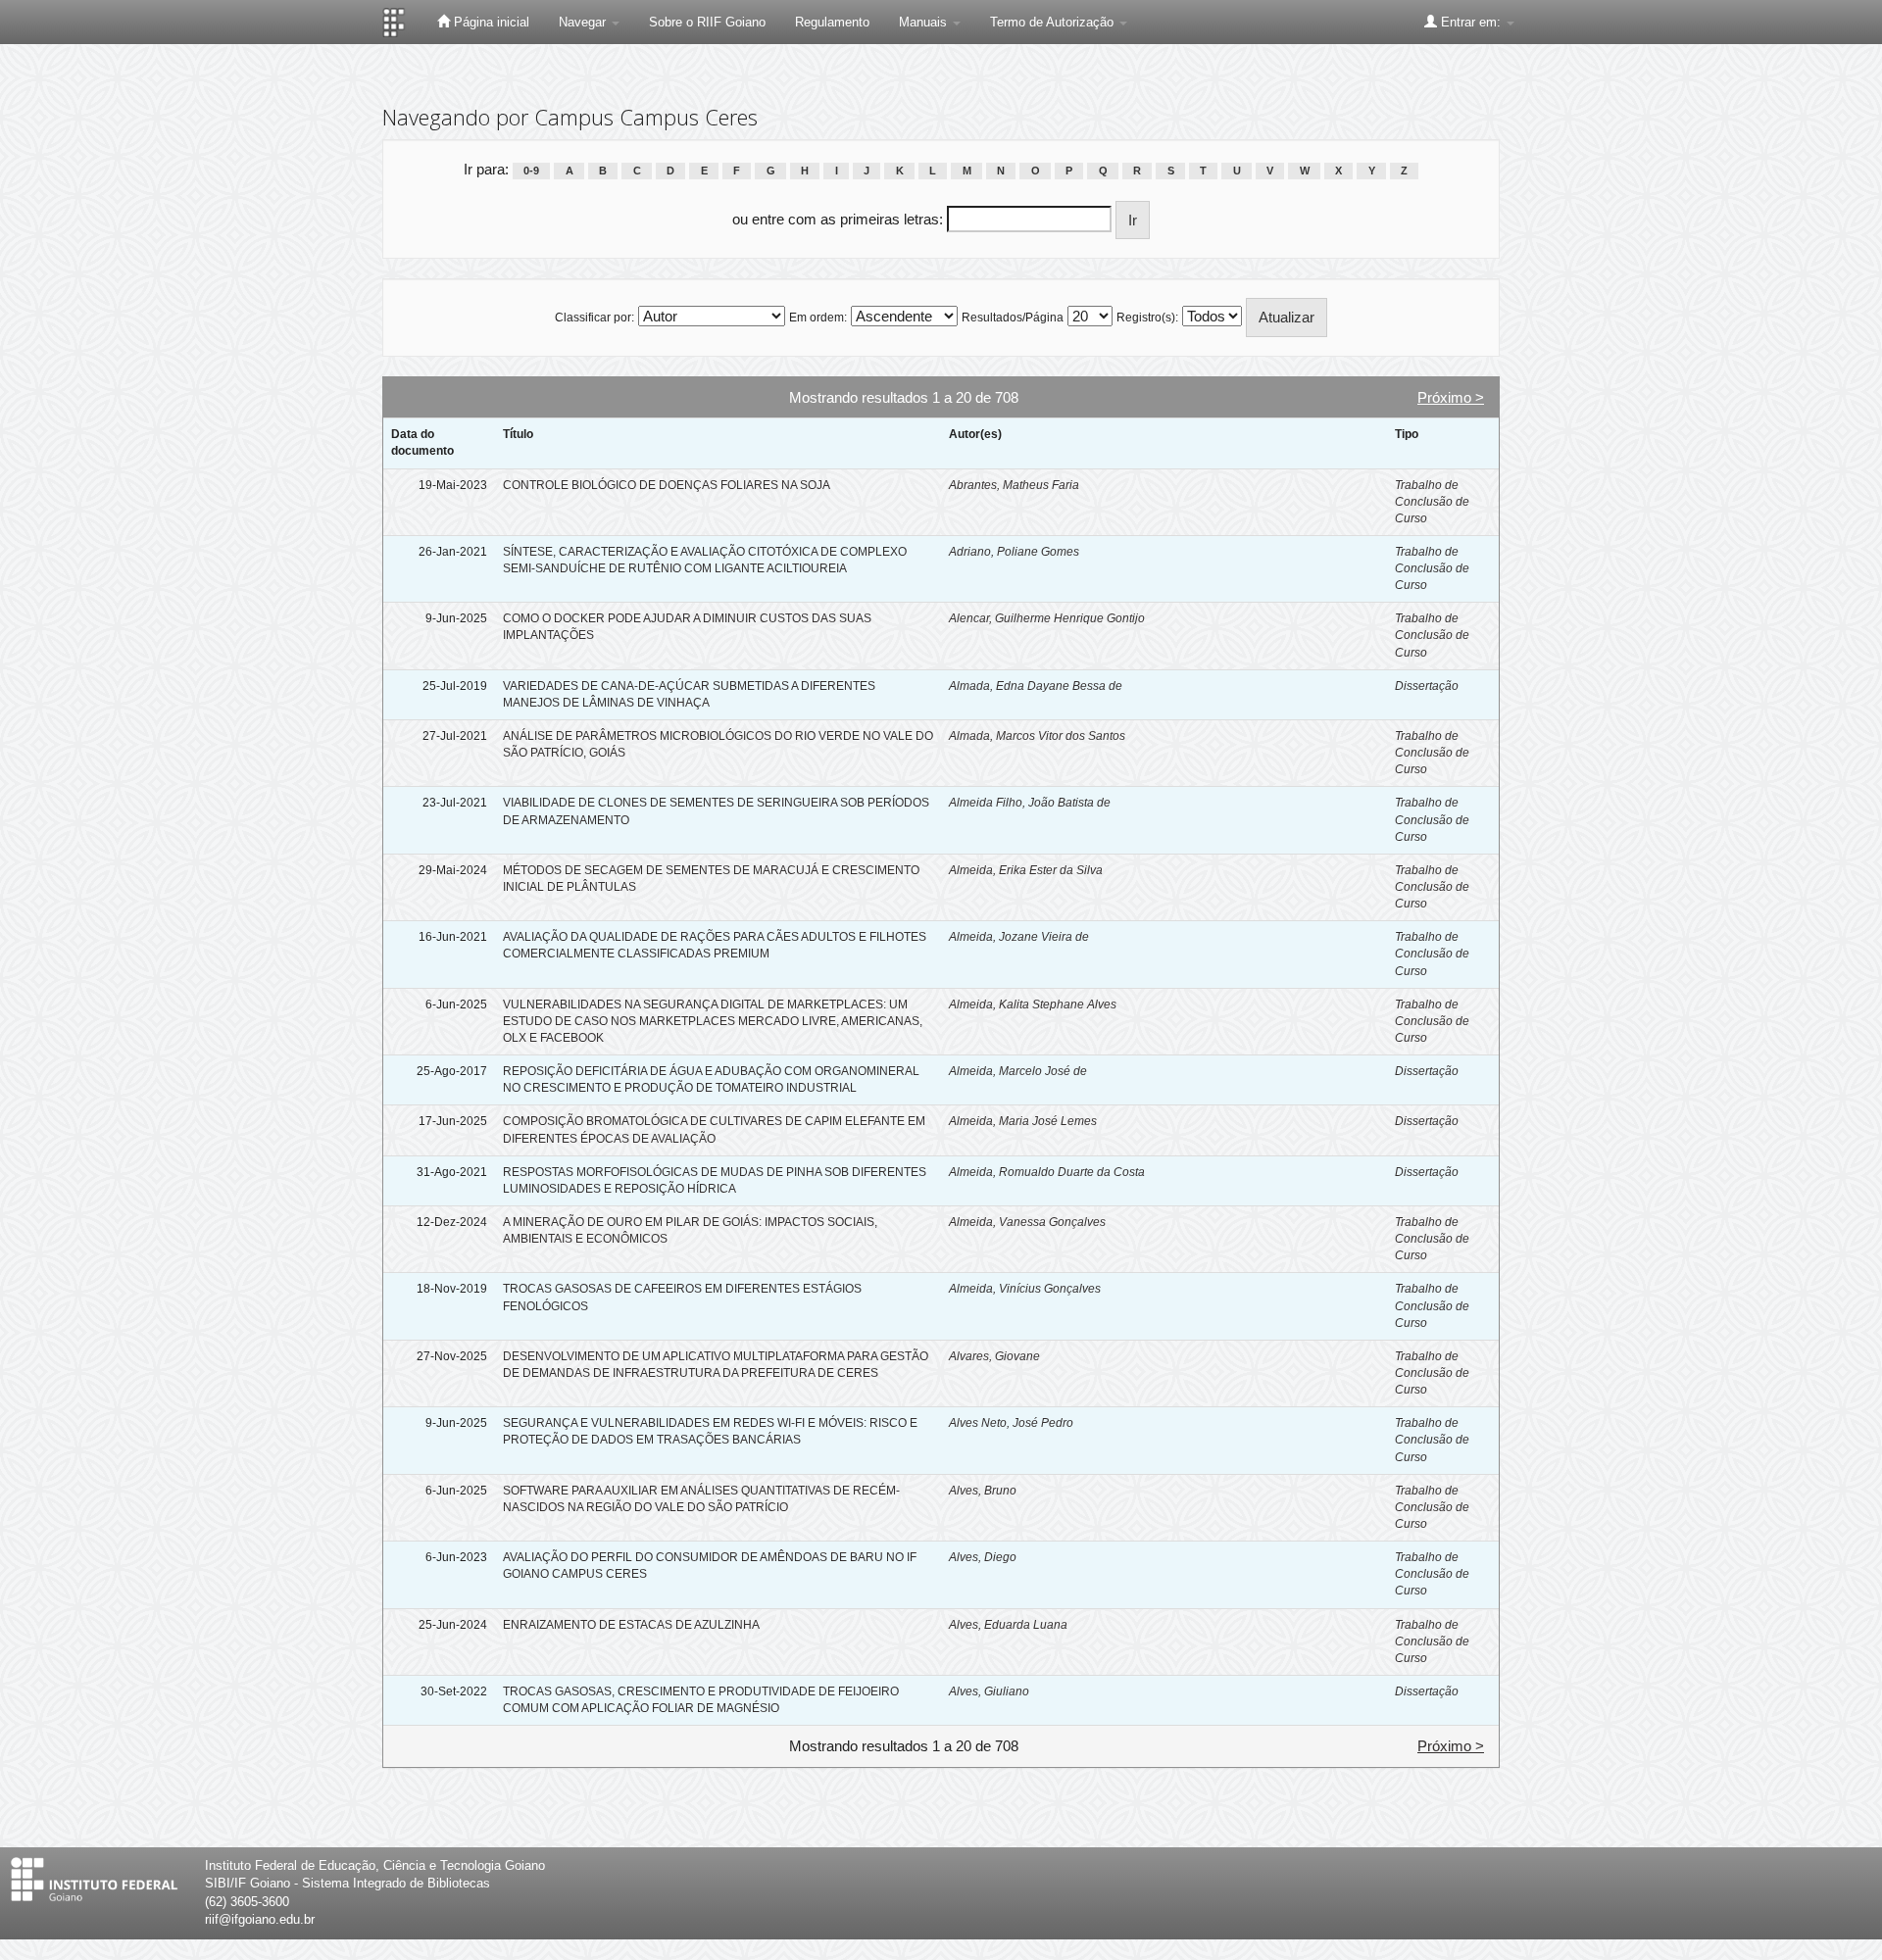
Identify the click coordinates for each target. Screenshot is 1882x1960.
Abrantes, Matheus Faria (1014, 485)
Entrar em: (1471, 22)
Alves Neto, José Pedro (1011, 1423)
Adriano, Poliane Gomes (1014, 552)
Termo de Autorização (1054, 22)
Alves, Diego (983, 1557)
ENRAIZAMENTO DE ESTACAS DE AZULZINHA (631, 1625)
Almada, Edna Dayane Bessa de (1036, 686)
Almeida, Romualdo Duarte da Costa (1047, 1172)
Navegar (584, 22)
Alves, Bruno (983, 1491)
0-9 (531, 171)
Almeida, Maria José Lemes (1023, 1121)
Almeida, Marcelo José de (1018, 1071)
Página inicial (490, 22)
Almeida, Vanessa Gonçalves (1027, 1222)
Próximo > (1451, 397)
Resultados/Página (1013, 318)
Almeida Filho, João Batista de (1030, 803)
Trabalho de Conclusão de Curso (1432, 502)
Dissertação (1427, 686)
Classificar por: (594, 318)
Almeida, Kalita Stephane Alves (1033, 1004)
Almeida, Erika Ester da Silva (1026, 870)
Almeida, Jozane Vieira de (1019, 937)
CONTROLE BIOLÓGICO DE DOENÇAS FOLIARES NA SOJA (667, 485)
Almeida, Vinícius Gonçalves (1025, 1289)
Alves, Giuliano (989, 1691)
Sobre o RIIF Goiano (707, 22)
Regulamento (832, 22)
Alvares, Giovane (994, 1356)
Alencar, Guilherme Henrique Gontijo (1047, 618)
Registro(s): (1147, 318)
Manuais (925, 22)
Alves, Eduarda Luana (1008, 1625)
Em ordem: (818, 318)
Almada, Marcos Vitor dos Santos (1037, 736)
